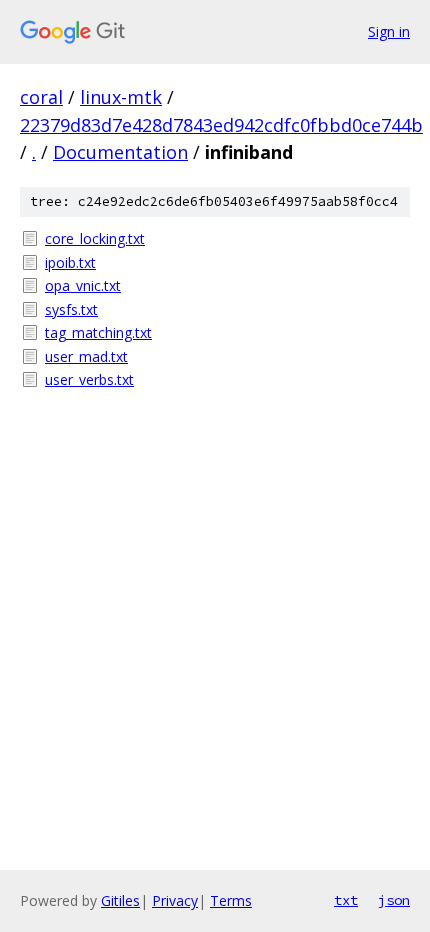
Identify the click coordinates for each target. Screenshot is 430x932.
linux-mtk (121, 97)
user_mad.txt (86, 356)
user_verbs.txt (89, 379)
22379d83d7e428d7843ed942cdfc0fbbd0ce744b (221, 125)
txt (346, 900)
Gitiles (120, 900)
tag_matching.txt (98, 332)
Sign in (389, 31)
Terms (231, 900)
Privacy (175, 900)
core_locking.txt (95, 238)
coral (41, 97)
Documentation (120, 152)
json (394, 900)
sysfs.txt (71, 309)
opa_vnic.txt (83, 285)
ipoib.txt (70, 262)
